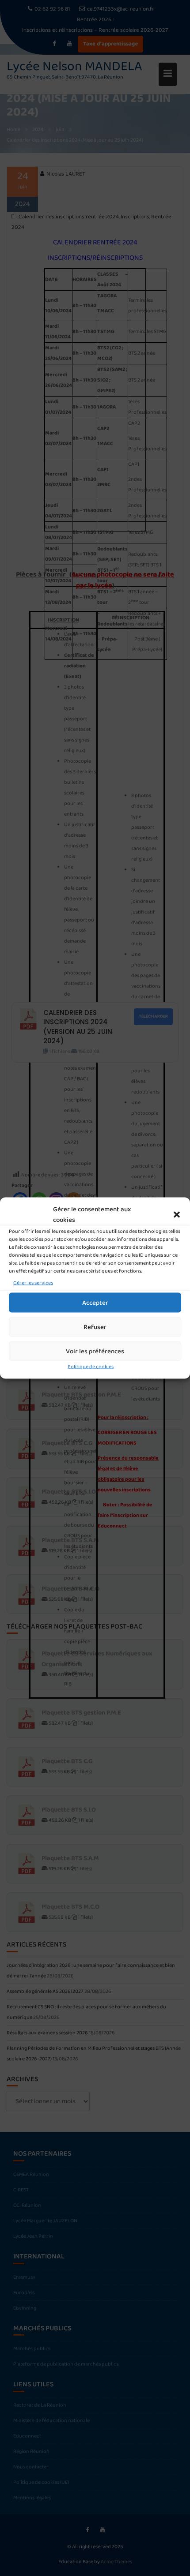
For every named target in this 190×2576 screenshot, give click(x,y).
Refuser (95, 1327)
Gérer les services (33, 1283)
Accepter (95, 1303)
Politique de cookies (91, 1367)
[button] (177, 1215)
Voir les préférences (95, 1351)
